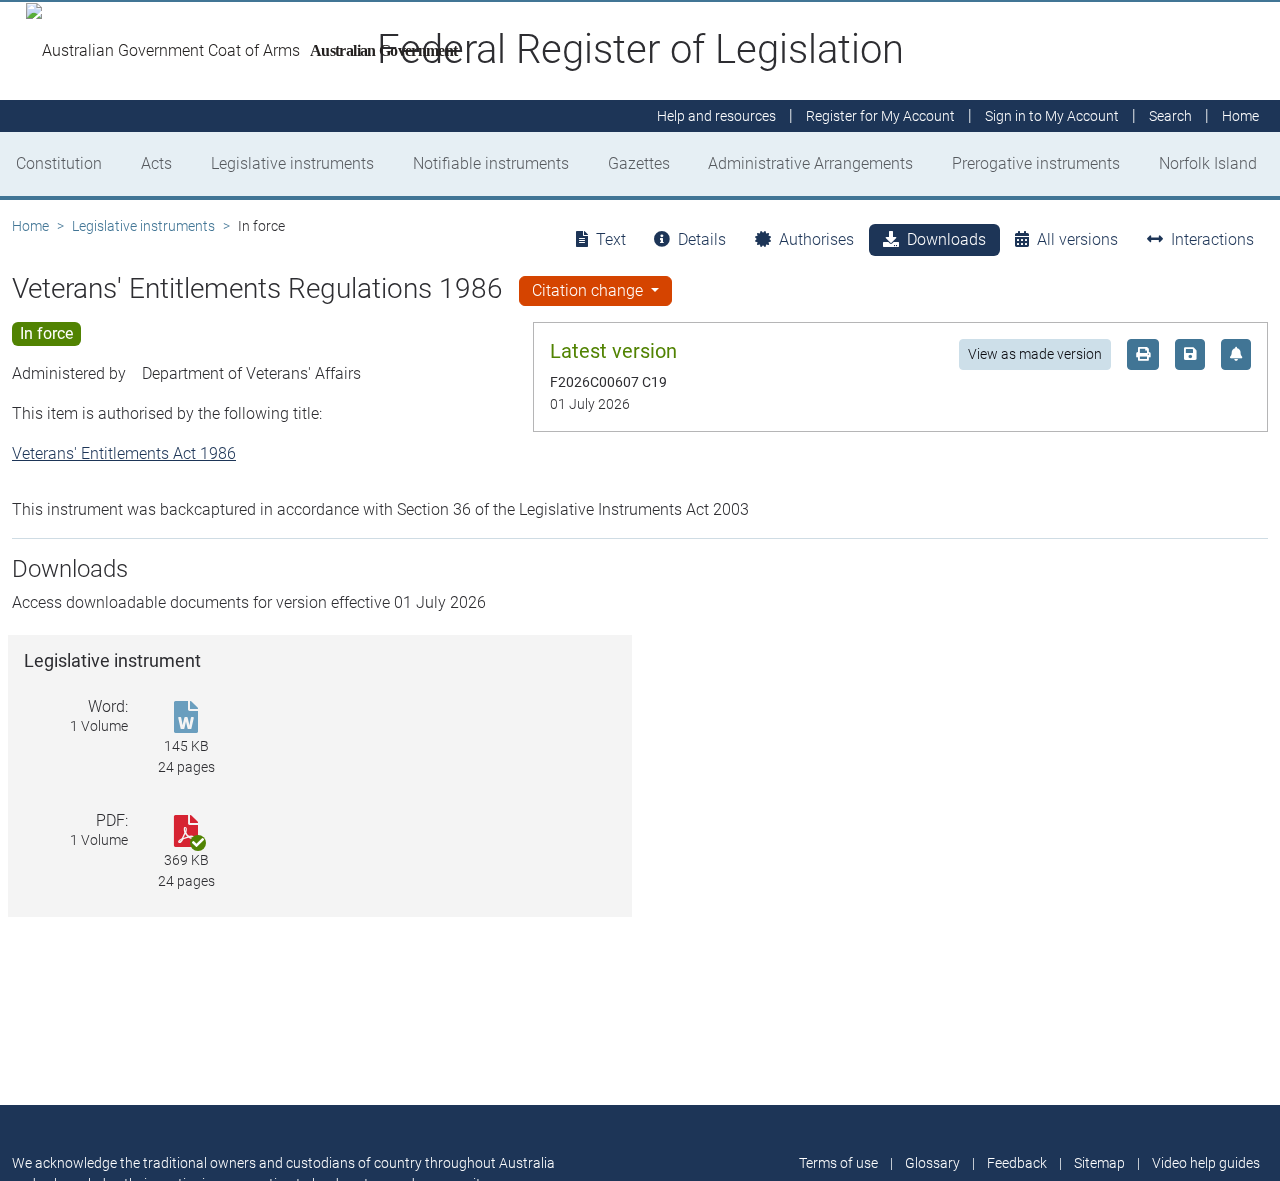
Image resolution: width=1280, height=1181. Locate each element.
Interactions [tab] (1212, 239)
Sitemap (1099, 1163)
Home (30, 226)
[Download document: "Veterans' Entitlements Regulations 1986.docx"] (186, 718)
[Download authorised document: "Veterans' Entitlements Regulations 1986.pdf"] (186, 832)
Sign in (1052, 116)
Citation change (589, 290)
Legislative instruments (292, 163)
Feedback (1017, 1163)
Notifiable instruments (491, 163)
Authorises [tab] (816, 239)
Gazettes (639, 163)
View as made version (1035, 354)
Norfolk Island (1208, 163)
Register (880, 116)
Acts (156, 163)
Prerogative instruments (1036, 163)
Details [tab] (702, 239)
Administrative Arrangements (810, 163)
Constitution (59, 163)
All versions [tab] (1077, 239)
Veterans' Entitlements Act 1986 (124, 453)
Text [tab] (611, 239)
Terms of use (838, 1163)
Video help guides (1206, 1163)
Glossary (932, 1163)
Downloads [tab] (946, 239)
